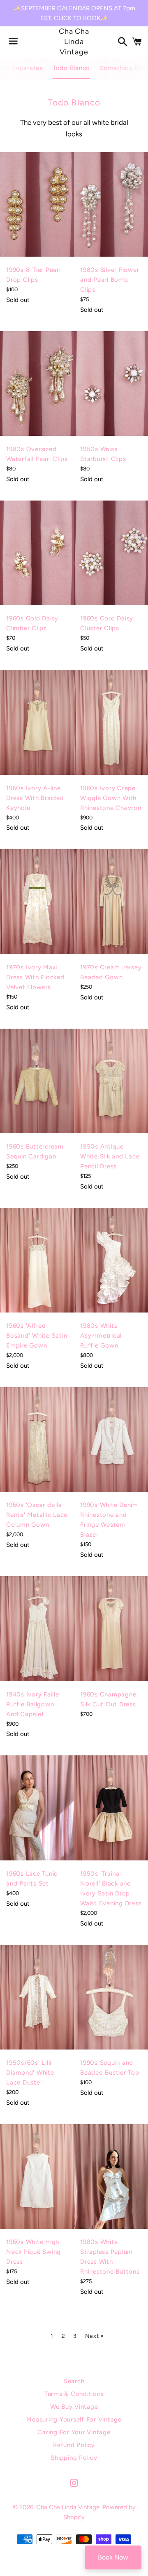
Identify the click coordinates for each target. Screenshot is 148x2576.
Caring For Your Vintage (74, 2432)
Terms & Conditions (74, 2394)
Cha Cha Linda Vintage (74, 42)
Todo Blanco (71, 68)
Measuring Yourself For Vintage (74, 2419)
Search (74, 2381)
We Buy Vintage (74, 2407)
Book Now (113, 2557)
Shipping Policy (74, 2458)
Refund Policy (74, 2445)
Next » (95, 2336)
